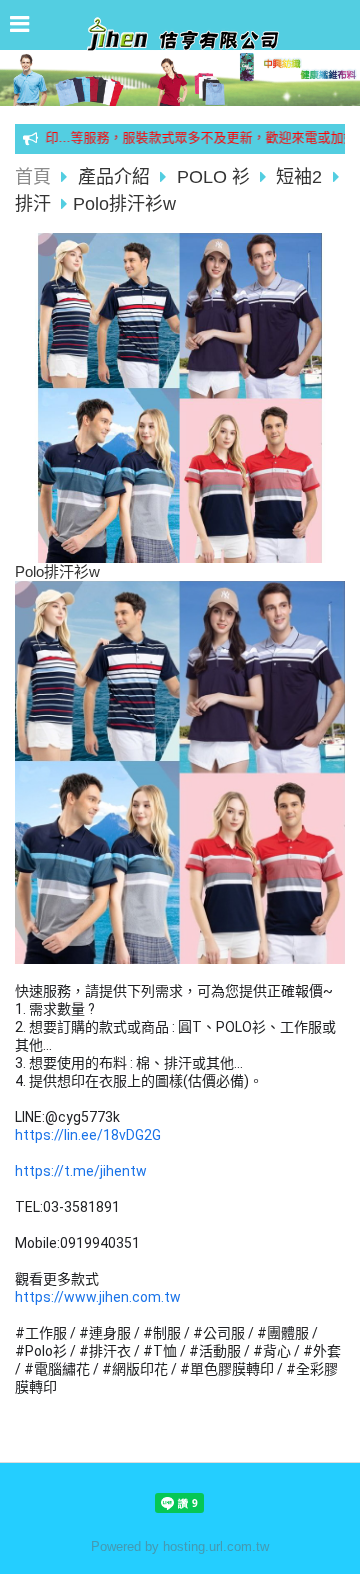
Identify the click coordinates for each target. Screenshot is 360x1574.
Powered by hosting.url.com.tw (180, 1546)
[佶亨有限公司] (180, 44)
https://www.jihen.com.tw (98, 1297)
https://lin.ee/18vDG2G (88, 1135)
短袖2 (299, 177)
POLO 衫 (213, 177)
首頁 (33, 177)
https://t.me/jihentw (81, 1171)
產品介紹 (116, 177)
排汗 (33, 204)
